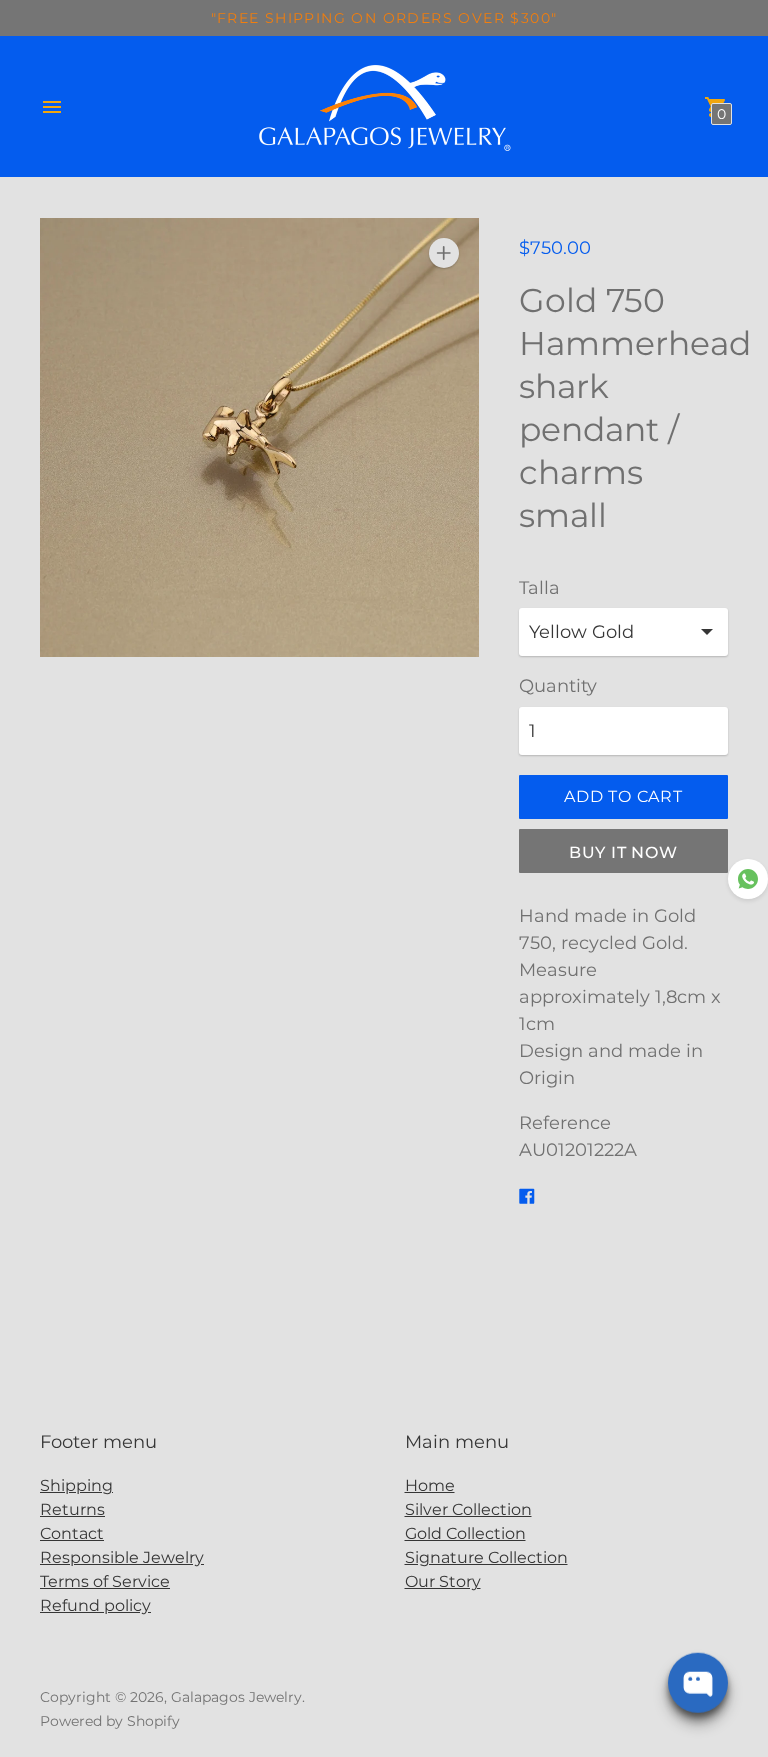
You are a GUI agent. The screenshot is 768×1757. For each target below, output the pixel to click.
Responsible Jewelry (122, 1557)
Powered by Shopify (110, 1721)
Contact (72, 1533)
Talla (539, 588)
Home (430, 1485)
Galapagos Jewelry (236, 1697)
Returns (72, 1509)
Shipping (76, 1485)
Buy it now (623, 852)
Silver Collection (468, 1509)
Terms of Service (105, 1581)
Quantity (558, 686)
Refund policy (95, 1605)
